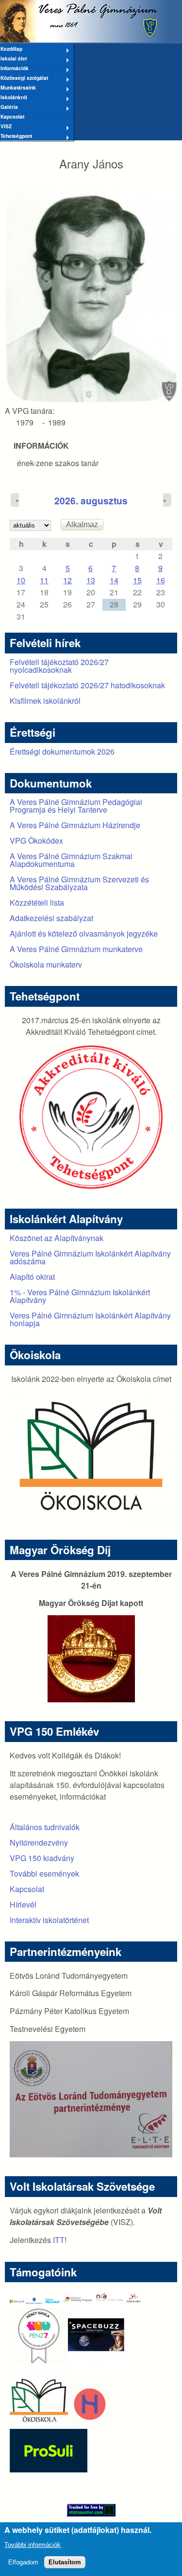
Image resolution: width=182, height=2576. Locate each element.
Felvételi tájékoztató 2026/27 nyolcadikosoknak (59, 666)
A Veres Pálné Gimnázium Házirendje (75, 825)
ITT (59, 2240)
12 (67, 580)
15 (137, 580)
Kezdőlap (11, 49)
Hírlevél (23, 1904)
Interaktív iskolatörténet (49, 1920)
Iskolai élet (13, 59)
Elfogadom (23, 2562)
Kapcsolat (12, 116)
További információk (33, 2545)
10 (21, 580)
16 (161, 580)
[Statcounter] (91, 2510)
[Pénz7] (39, 2362)
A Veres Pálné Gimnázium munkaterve (76, 949)
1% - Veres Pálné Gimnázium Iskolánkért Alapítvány (80, 1296)
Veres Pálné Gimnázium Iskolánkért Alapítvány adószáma (90, 1257)
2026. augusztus (91, 500)
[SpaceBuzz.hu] (97, 2362)
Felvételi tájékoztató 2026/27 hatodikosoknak (87, 685)
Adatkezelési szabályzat (51, 918)
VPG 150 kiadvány (42, 1858)
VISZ (6, 127)
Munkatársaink (18, 88)
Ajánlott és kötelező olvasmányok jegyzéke (84, 933)
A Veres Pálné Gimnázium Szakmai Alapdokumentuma (71, 860)
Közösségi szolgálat (24, 78)
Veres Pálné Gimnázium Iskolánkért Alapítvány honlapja (90, 1319)
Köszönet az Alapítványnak (57, 1238)
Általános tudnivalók (45, 1827)
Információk (14, 69)
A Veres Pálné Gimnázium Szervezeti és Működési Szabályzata (79, 883)
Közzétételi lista (37, 902)
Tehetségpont (16, 136)
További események (44, 1873)
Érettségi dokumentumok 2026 (62, 751)
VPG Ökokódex (36, 841)
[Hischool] (61, 2423)
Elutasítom (65, 2562)
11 (44, 580)
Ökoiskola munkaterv (46, 964)
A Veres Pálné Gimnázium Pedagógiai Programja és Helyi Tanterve (76, 806)
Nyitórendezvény (39, 1842)
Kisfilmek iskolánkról (45, 701)
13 (91, 580)
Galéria (9, 107)
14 (114, 580)
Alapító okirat (32, 1277)
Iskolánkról (14, 98)
